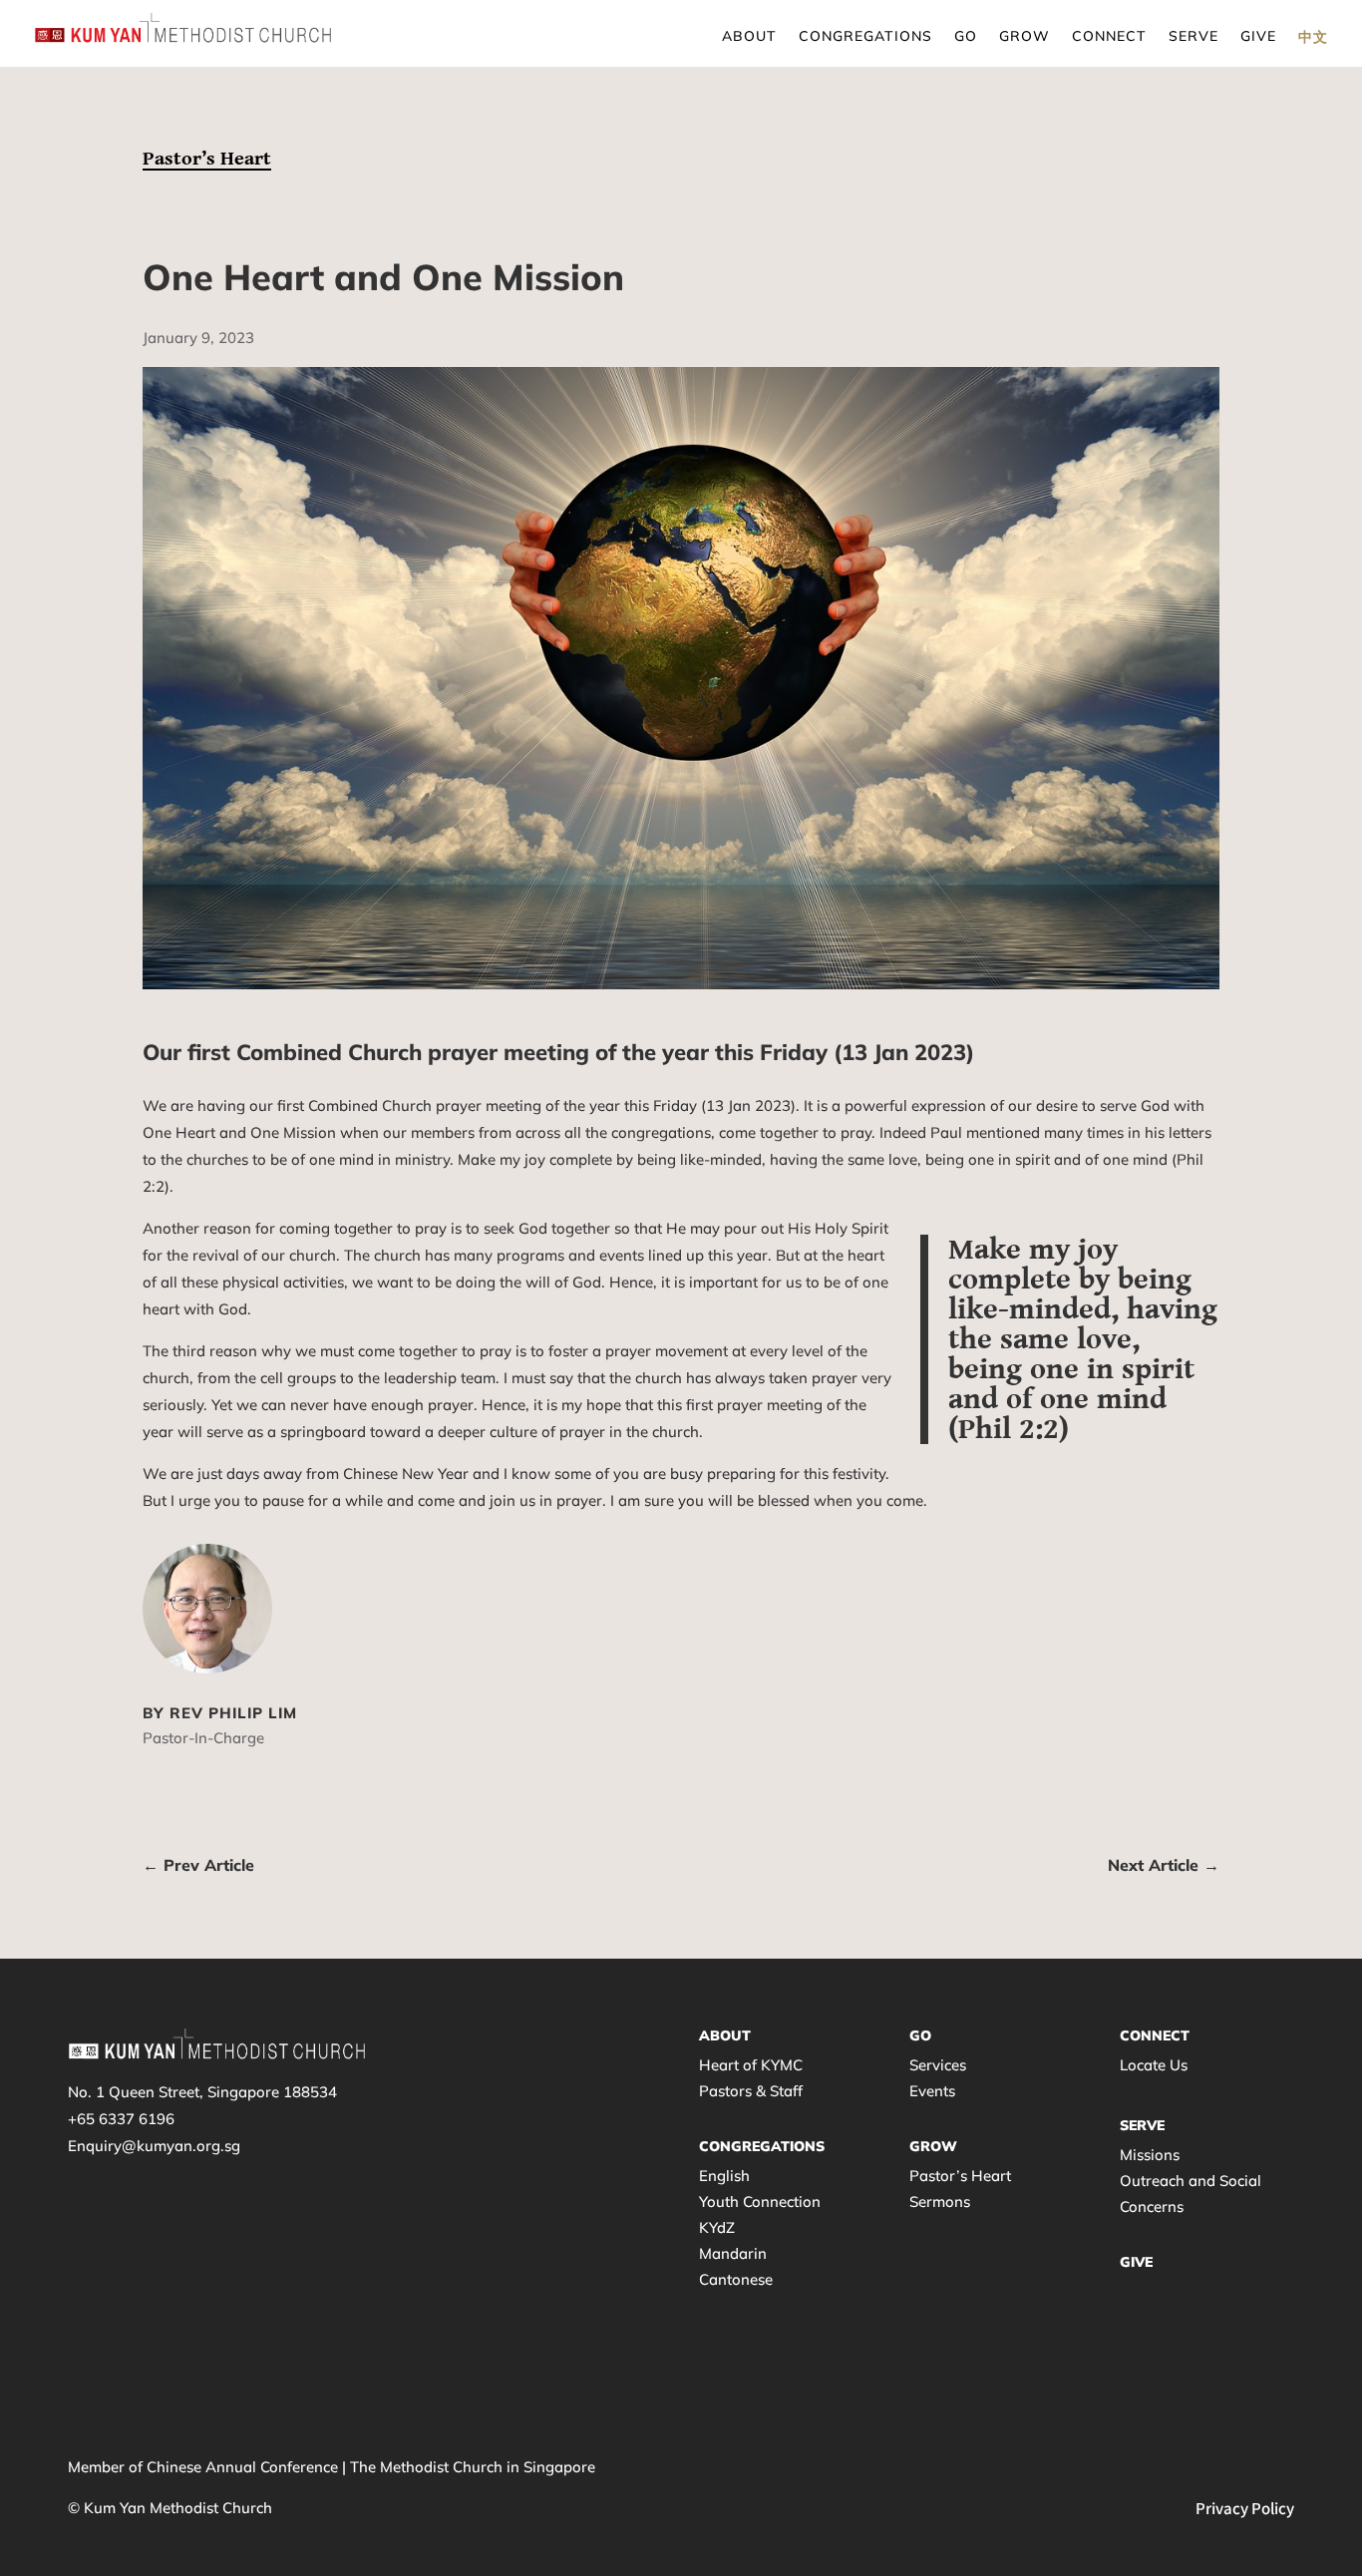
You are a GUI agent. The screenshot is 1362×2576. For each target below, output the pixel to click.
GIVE (1136, 2262)
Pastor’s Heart (207, 159)
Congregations (865, 36)
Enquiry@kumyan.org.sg (154, 2146)
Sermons (940, 2202)
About (749, 36)
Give (1258, 36)
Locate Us (1154, 2065)
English (724, 2176)
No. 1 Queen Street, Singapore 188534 (202, 2092)
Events (932, 2091)
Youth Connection (760, 2202)
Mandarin (733, 2253)
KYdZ (717, 2227)
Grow (1024, 36)
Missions (1150, 2155)
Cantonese (736, 2279)
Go (966, 36)
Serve (1193, 36)
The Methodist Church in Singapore (473, 2467)
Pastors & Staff (751, 2091)
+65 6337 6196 (121, 2119)
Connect (1109, 36)
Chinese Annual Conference (242, 2467)
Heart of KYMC (751, 2065)
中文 (1313, 36)
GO (920, 2035)
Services (938, 2065)
